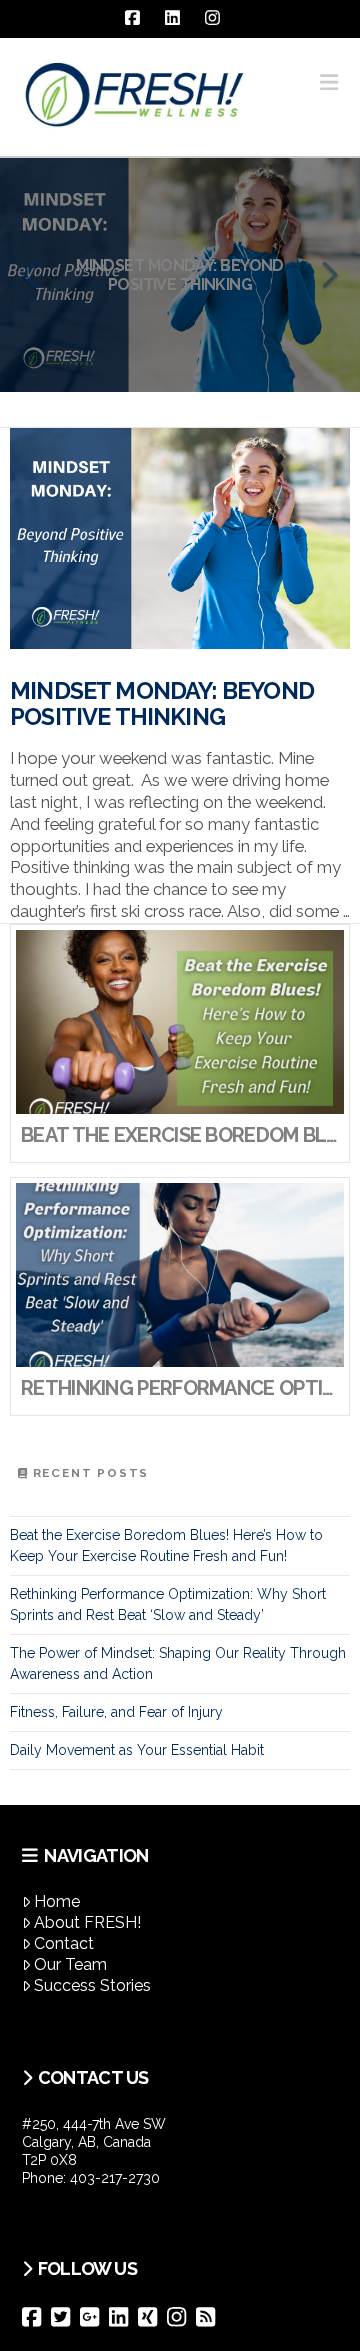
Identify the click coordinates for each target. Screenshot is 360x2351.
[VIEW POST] (180, 538)
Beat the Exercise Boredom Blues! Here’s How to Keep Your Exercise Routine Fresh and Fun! (166, 1545)
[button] (329, 82)
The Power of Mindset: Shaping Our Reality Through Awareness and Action (178, 1663)
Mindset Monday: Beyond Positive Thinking (162, 704)
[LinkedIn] (123, 2317)
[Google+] (94, 2317)
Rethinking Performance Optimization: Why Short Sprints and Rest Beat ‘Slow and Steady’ (168, 1604)
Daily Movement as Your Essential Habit (137, 1750)
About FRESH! (87, 1922)
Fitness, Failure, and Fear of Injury (116, 1712)
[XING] (152, 2317)
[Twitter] (65, 2317)
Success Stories (92, 1985)
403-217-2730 (115, 2178)
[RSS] (210, 2317)
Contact (64, 1943)
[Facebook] (36, 2317)
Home (57, 1901)
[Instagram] (181, 2317)
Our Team (70, 1964)
